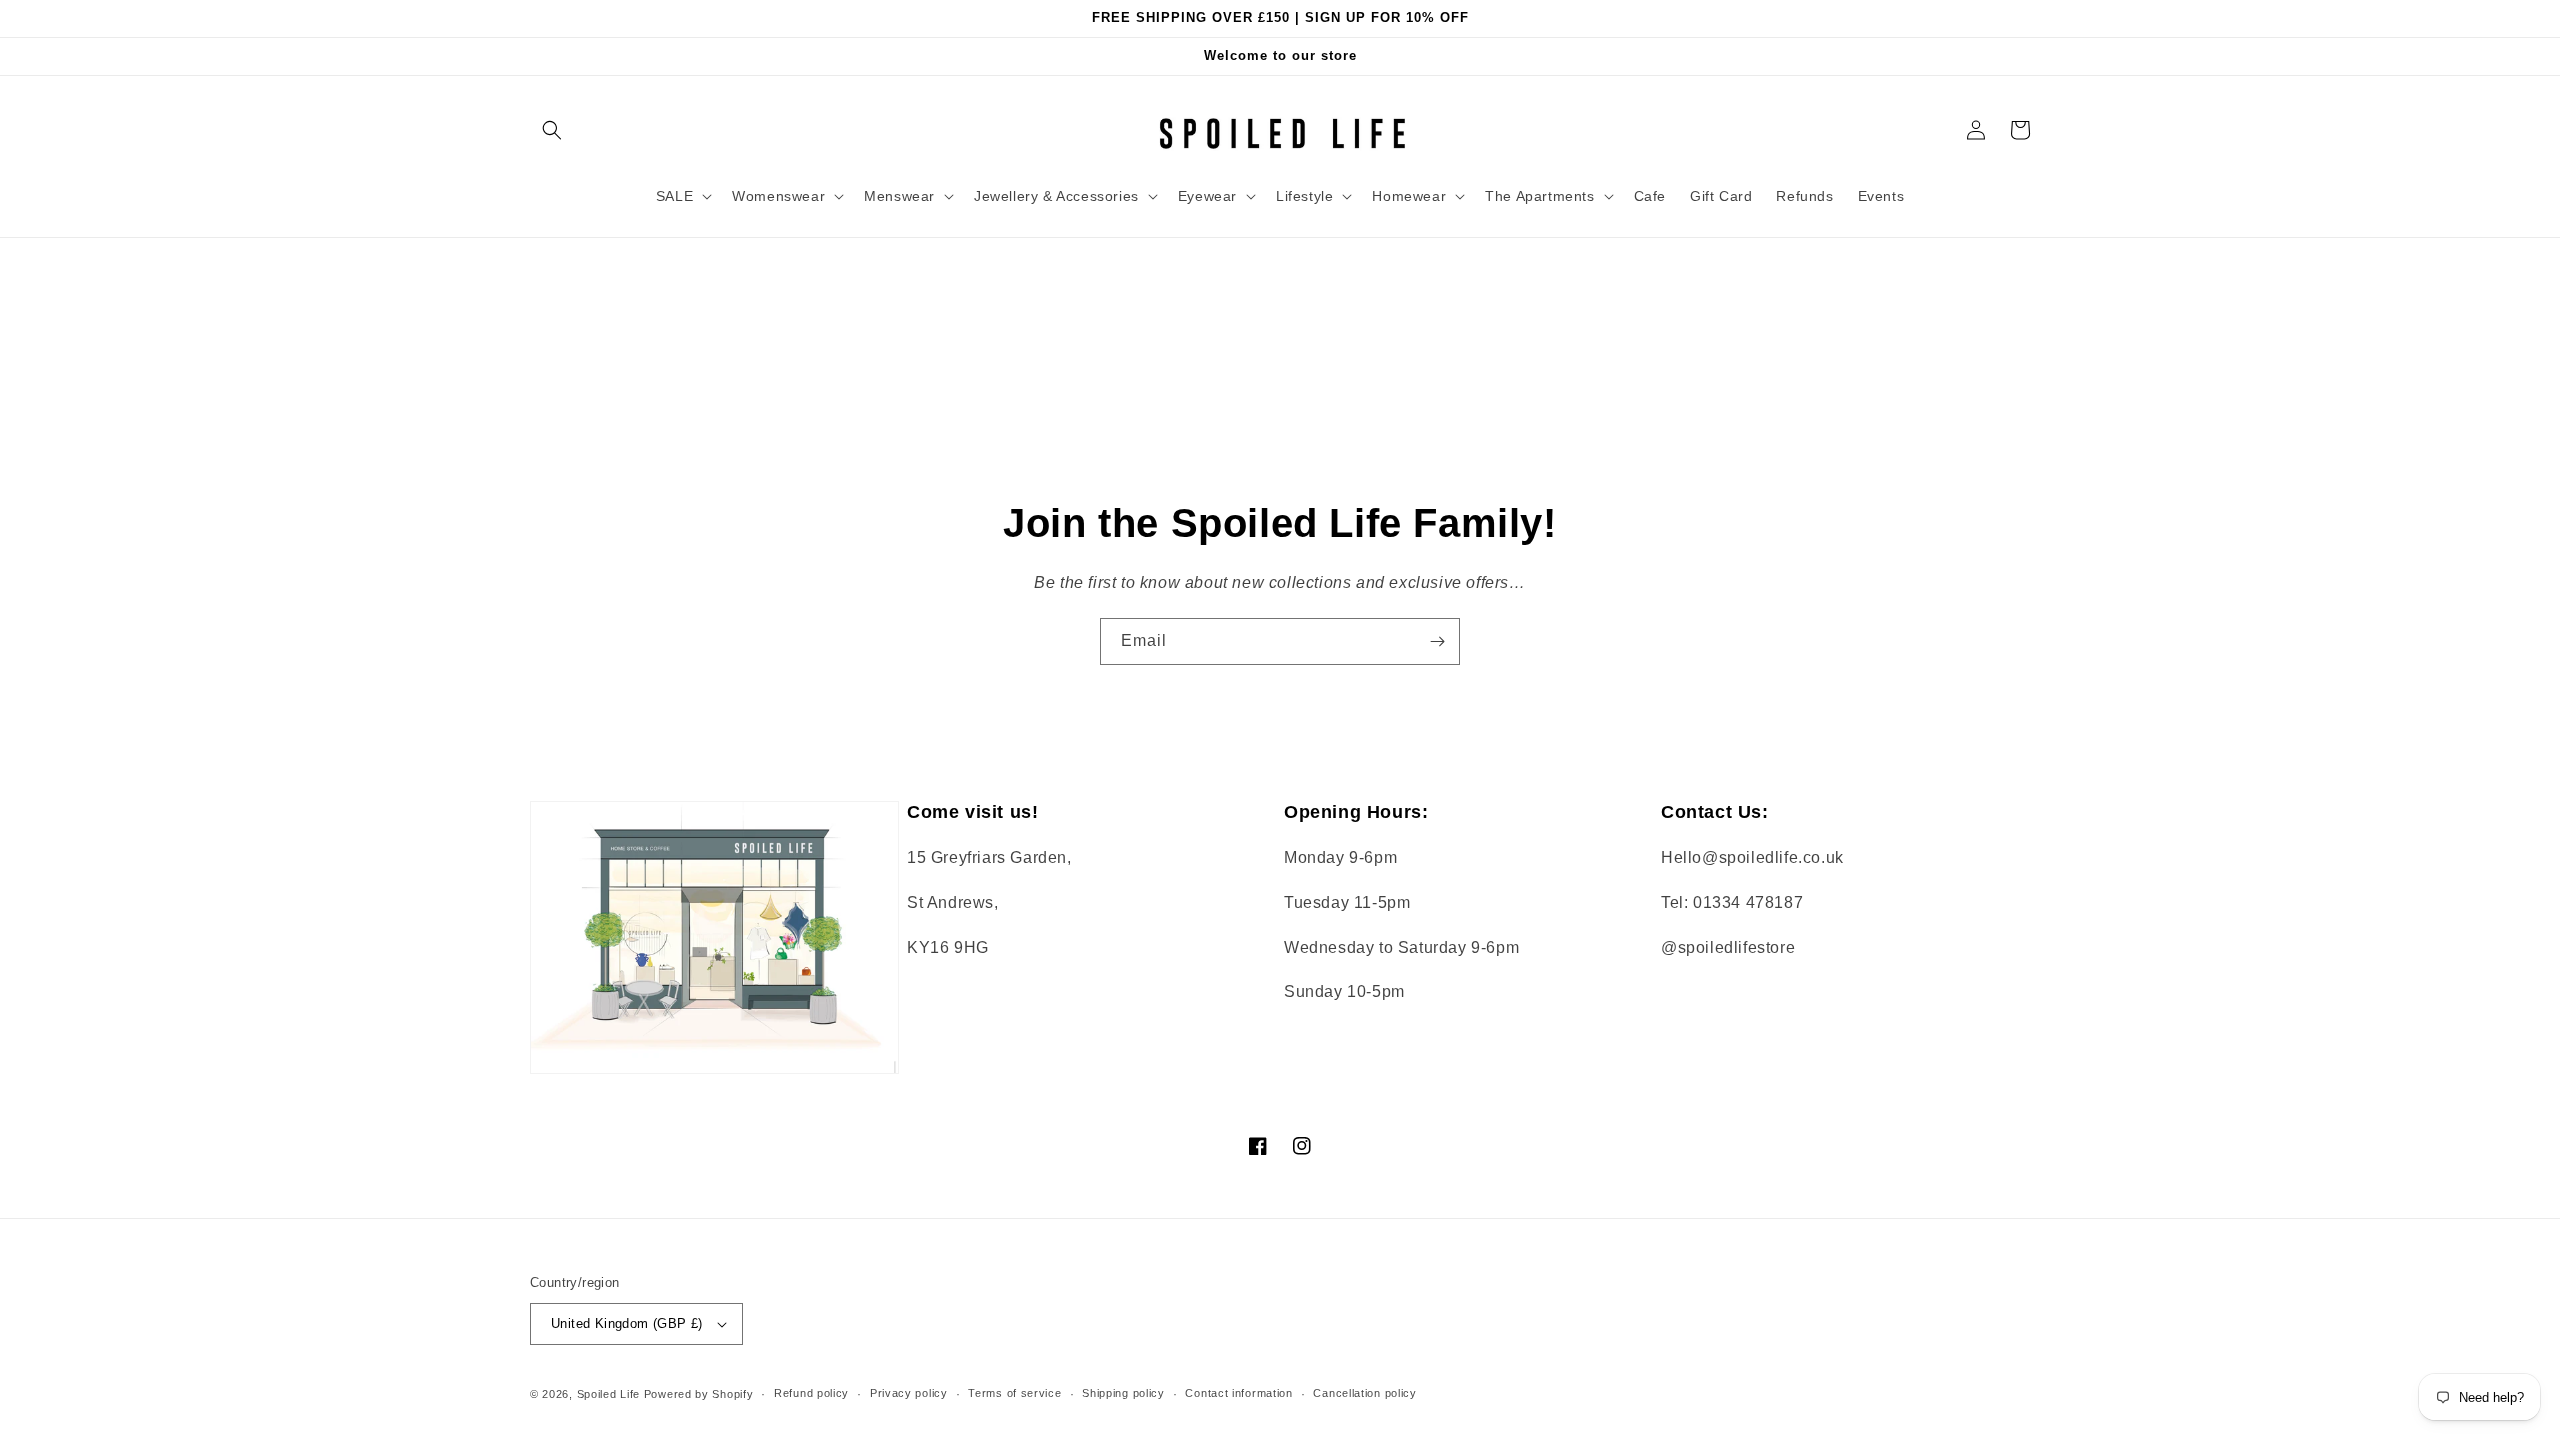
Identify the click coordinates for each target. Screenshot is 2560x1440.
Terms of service (1014, 1393)
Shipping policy (1123, 1393)
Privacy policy (909, 1393)
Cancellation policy (1364, 1393)
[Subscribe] (1437, 641)
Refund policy (811, 1393)
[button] (552, 130)
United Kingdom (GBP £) (627, 1323)
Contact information (1238, 1393)
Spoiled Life (608, 1394)
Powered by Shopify (699, 1394)
